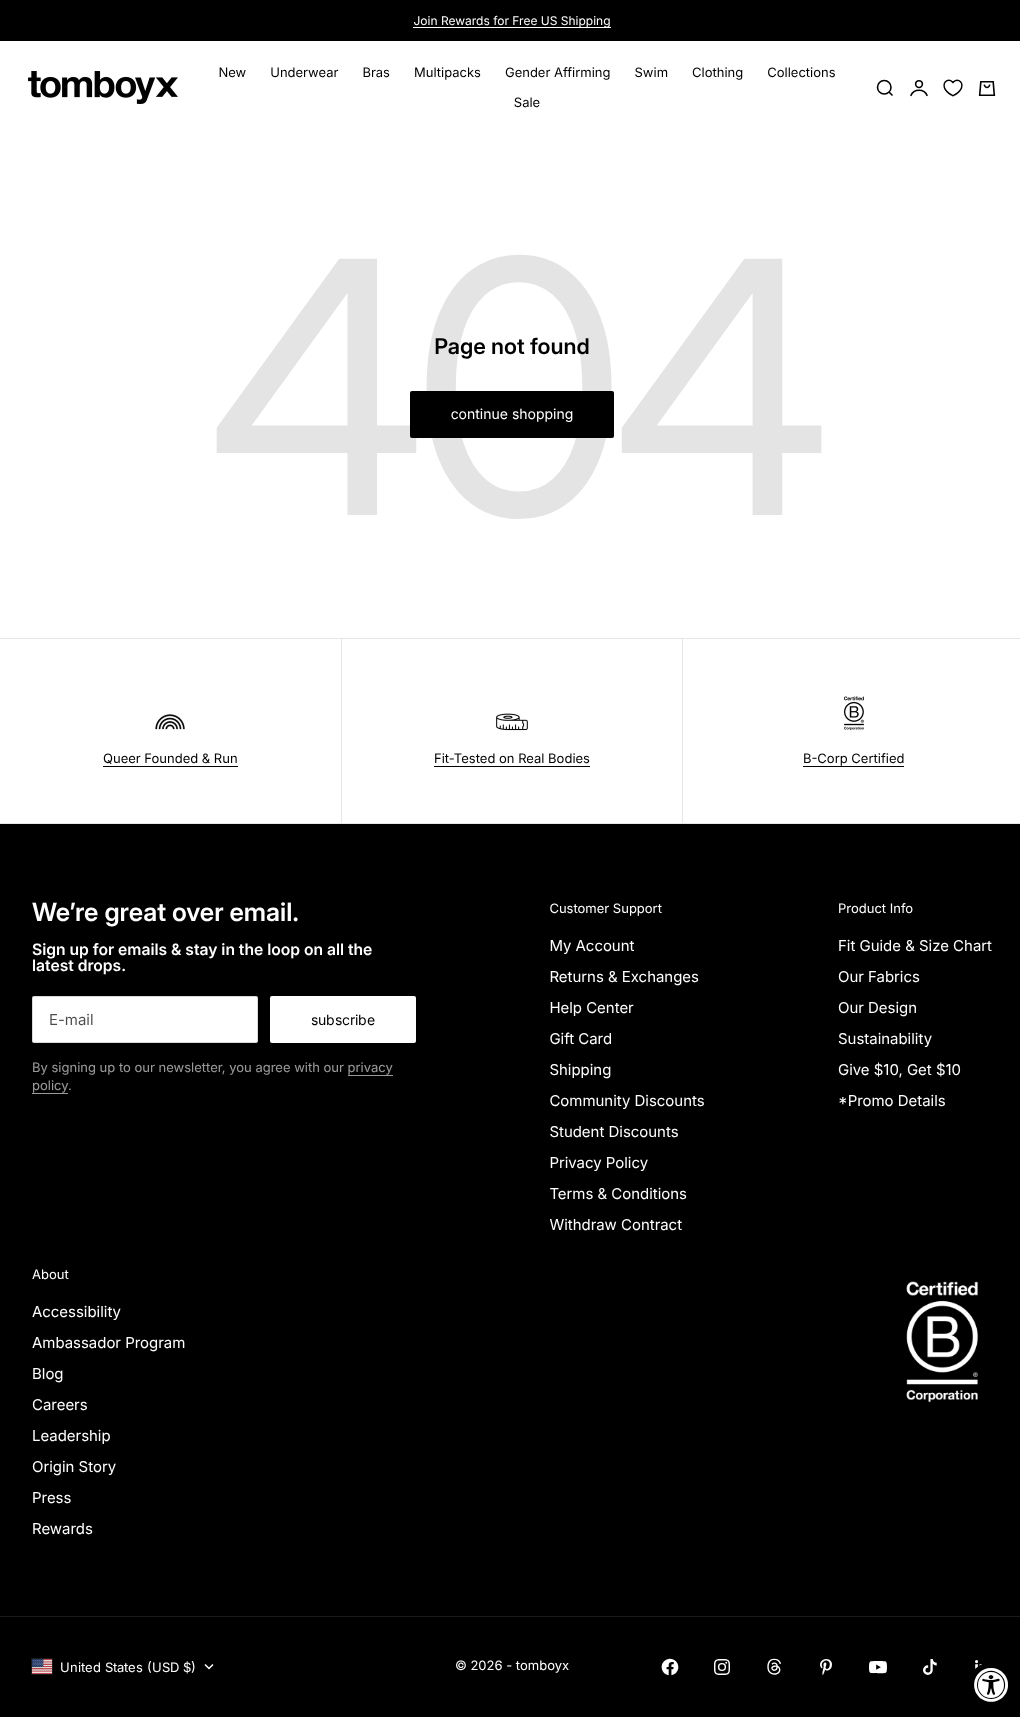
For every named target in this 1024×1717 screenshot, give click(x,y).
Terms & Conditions (618, 1193)
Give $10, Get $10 (899, 1069)
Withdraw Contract (615, 1224)
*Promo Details (892, 1100)
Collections (801, 73)
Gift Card (580, 1038)
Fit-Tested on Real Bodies (512, 759)
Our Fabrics (879, 976)
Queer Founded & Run (170, 759)
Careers (60, 1404)
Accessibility (76, 1311)
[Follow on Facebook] (670, 1667)
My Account (591, 945)
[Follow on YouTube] (878, 1667)
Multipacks (447, 73)
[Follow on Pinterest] (826, 1667)
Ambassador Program (108, 1342)
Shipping (580, 1069)
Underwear (304, 73)
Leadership (71, 1435)
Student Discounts (613, 1131)
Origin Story (74, 1466)
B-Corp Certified (854, 759)
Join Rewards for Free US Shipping (511, 20)
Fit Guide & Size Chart (915, 945)
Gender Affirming (558, 73)
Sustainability (885, 1038)
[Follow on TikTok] (930, 1667)
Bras (376, 73)
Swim (652, 73)
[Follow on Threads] (774, 1667)
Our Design (877, 1007)
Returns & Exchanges (624, 976)
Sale (527, 103)
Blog (48, 1373)
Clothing (717, 73)
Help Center (591, 1007)
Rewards (62, 1528)
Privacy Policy (598, 1162)
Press (51, 1497)
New (232, 73)
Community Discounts (626, 1100)
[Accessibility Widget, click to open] (991, 1684)
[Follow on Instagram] (722, 1667)
